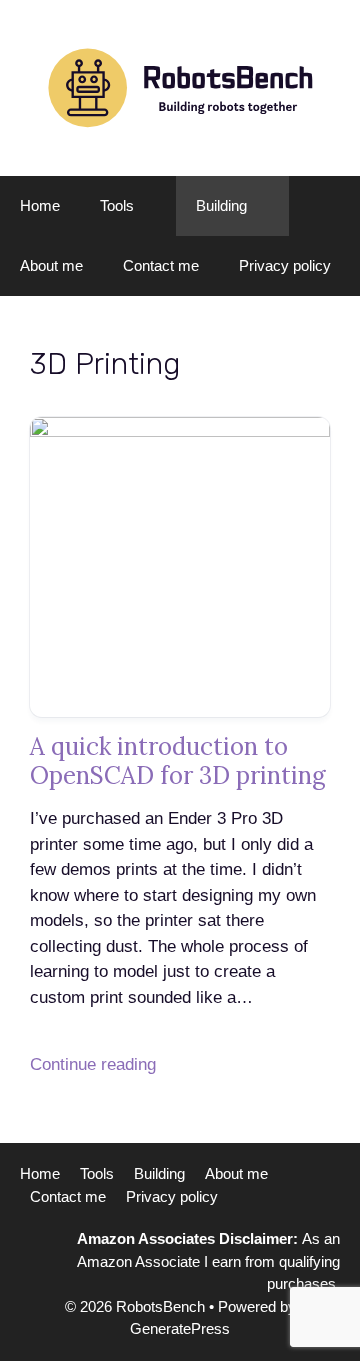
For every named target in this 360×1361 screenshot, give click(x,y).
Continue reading (93, 1064)
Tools (117, 205)
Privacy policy (285, 265)
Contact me (161, 265)
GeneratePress (180, 1328)
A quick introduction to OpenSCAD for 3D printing (178, 761)
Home (40, 205)
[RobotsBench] (180, 86)
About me (51, 265)
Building (221, 205)
